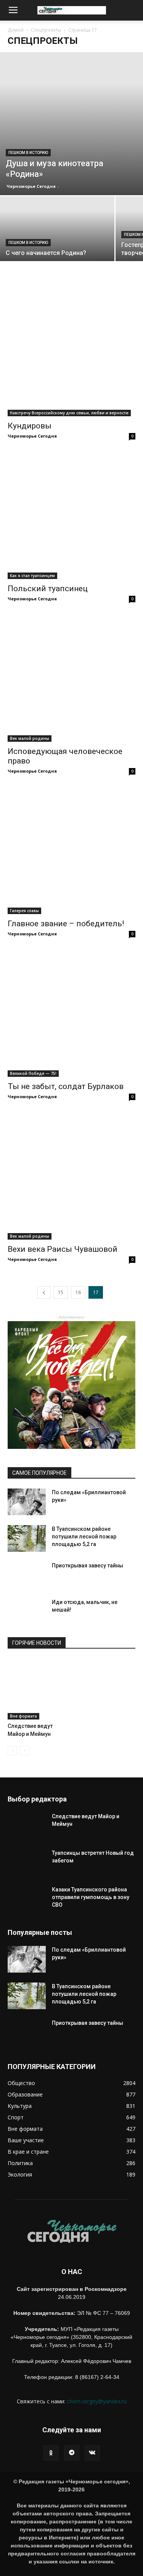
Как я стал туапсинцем (32, 576)
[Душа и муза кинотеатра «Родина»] (71, 124)
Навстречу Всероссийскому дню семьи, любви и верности (69, 413)
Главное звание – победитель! (66, 924)
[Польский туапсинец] (71, 515)
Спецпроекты (46, 30)
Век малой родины (30, 738)
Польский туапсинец (48, 589)
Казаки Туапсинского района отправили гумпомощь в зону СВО (91, 1897)
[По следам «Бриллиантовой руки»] (27, 1502)
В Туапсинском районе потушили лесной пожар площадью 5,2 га (84, 1537)
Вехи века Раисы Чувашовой (63, 1249)
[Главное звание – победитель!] (71, 850)
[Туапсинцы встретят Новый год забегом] (27, 1868)
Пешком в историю (28, 153)
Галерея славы (24, 911)
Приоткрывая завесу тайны (88, 1565)
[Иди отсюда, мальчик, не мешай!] (27, 1617)
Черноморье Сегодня (31, 186)
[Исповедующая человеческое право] (71, 678)
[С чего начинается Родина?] (57, 253)
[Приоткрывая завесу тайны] (27, 1581)
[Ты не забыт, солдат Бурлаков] (71, 1013)
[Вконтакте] (92, 2453)
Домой (16, 30)
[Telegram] (72, 2453)
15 (61, 1292)
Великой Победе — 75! (33, 1073)
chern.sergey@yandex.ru (97, 2401)
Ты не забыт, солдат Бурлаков (66, 1086)
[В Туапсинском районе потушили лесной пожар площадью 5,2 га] (27, 1538)
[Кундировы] (71, 352)
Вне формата (23, 1716)
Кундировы (30, 426)
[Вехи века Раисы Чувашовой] (71, 1176)
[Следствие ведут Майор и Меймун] (38, 1689)
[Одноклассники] (51, 2453)
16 (78, 1292)
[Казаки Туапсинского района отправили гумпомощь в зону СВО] (27, 1905)
